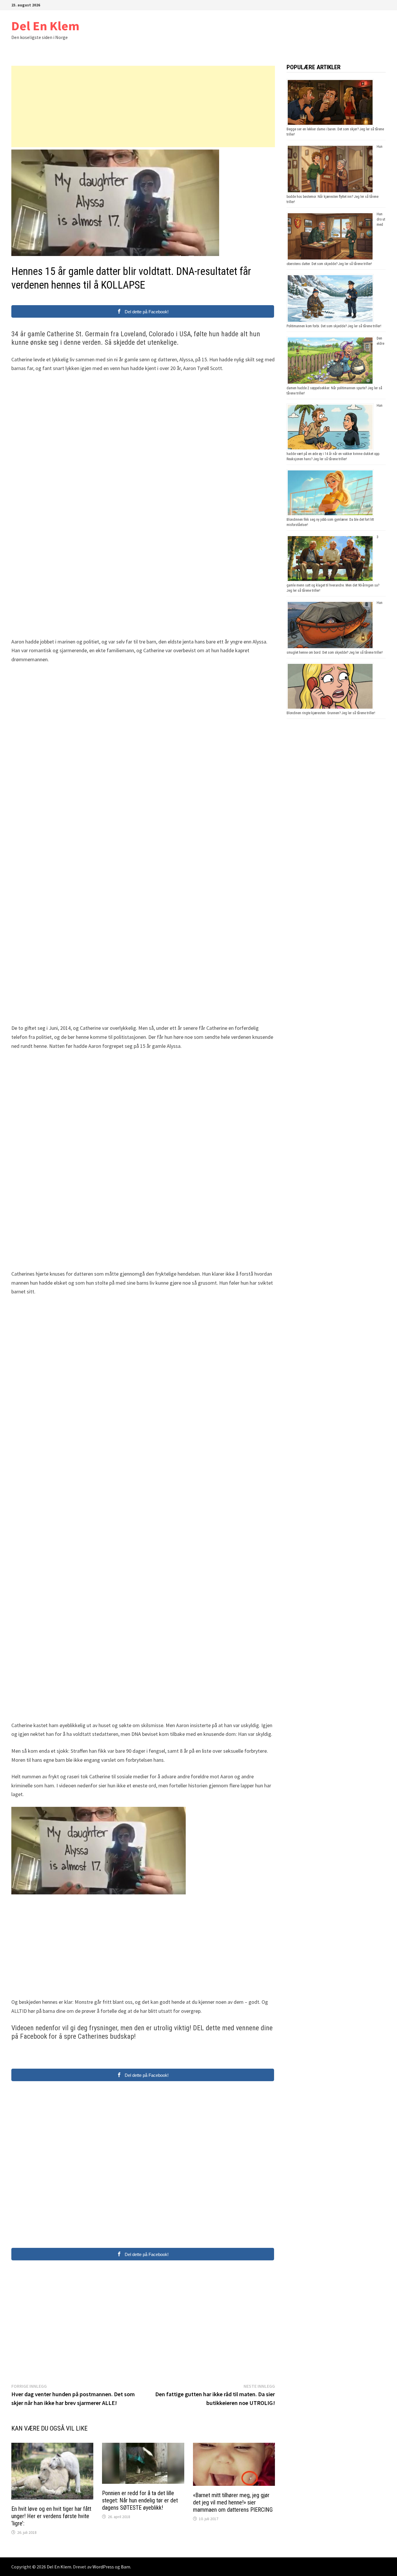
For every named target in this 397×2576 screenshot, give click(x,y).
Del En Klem (45, 26)
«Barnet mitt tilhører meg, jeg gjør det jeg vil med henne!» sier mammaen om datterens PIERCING (233, 2502)
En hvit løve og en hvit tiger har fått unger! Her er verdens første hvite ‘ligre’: (51, 2516)
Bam (126, 2567)
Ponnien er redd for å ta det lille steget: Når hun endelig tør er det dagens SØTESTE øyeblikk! (140, 2500)
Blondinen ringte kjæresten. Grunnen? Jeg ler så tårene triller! (331, 713)
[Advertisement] (143, 106)
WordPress (103, 2567)
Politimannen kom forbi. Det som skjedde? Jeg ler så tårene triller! (334, 326)
